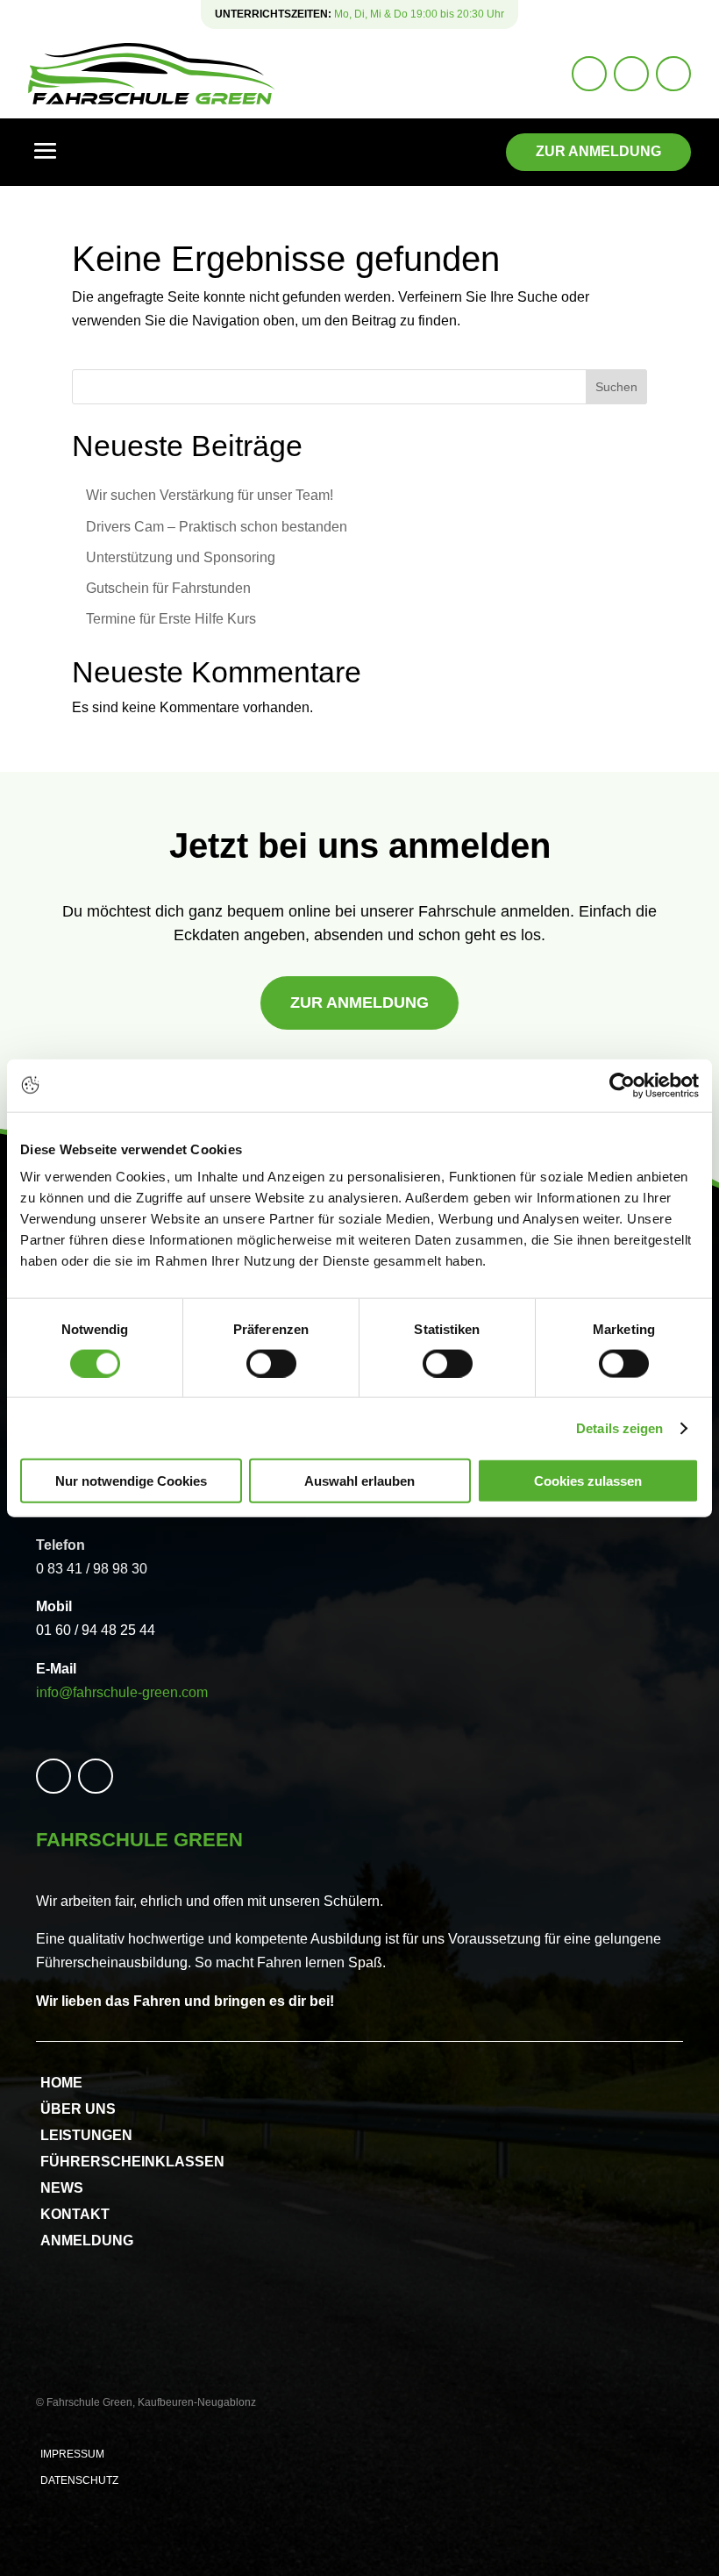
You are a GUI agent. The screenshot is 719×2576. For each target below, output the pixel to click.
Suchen (616, 387)
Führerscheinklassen (132, 2162)
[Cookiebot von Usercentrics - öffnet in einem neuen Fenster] (622, 1085)
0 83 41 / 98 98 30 (92, 1569)
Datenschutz (79, 2480)
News (62, 2189)
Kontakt (75, 2215)
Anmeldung (87, 2241)
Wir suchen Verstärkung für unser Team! (210, 495)
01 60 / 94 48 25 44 (96, 1630)
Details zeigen (619, 1427)
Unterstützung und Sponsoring (181, 557)
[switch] (271, 1363)
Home (61, 2084)
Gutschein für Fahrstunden (168, 588)
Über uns (78, 2110)
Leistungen (86, 2136)
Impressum (72, 2454)
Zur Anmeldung (598, 151)
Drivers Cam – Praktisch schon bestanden (217, 527)
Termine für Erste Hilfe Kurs (171, 619)
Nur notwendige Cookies (131, 1481)
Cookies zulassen (588, 1481)
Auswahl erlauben (359, 1481)
